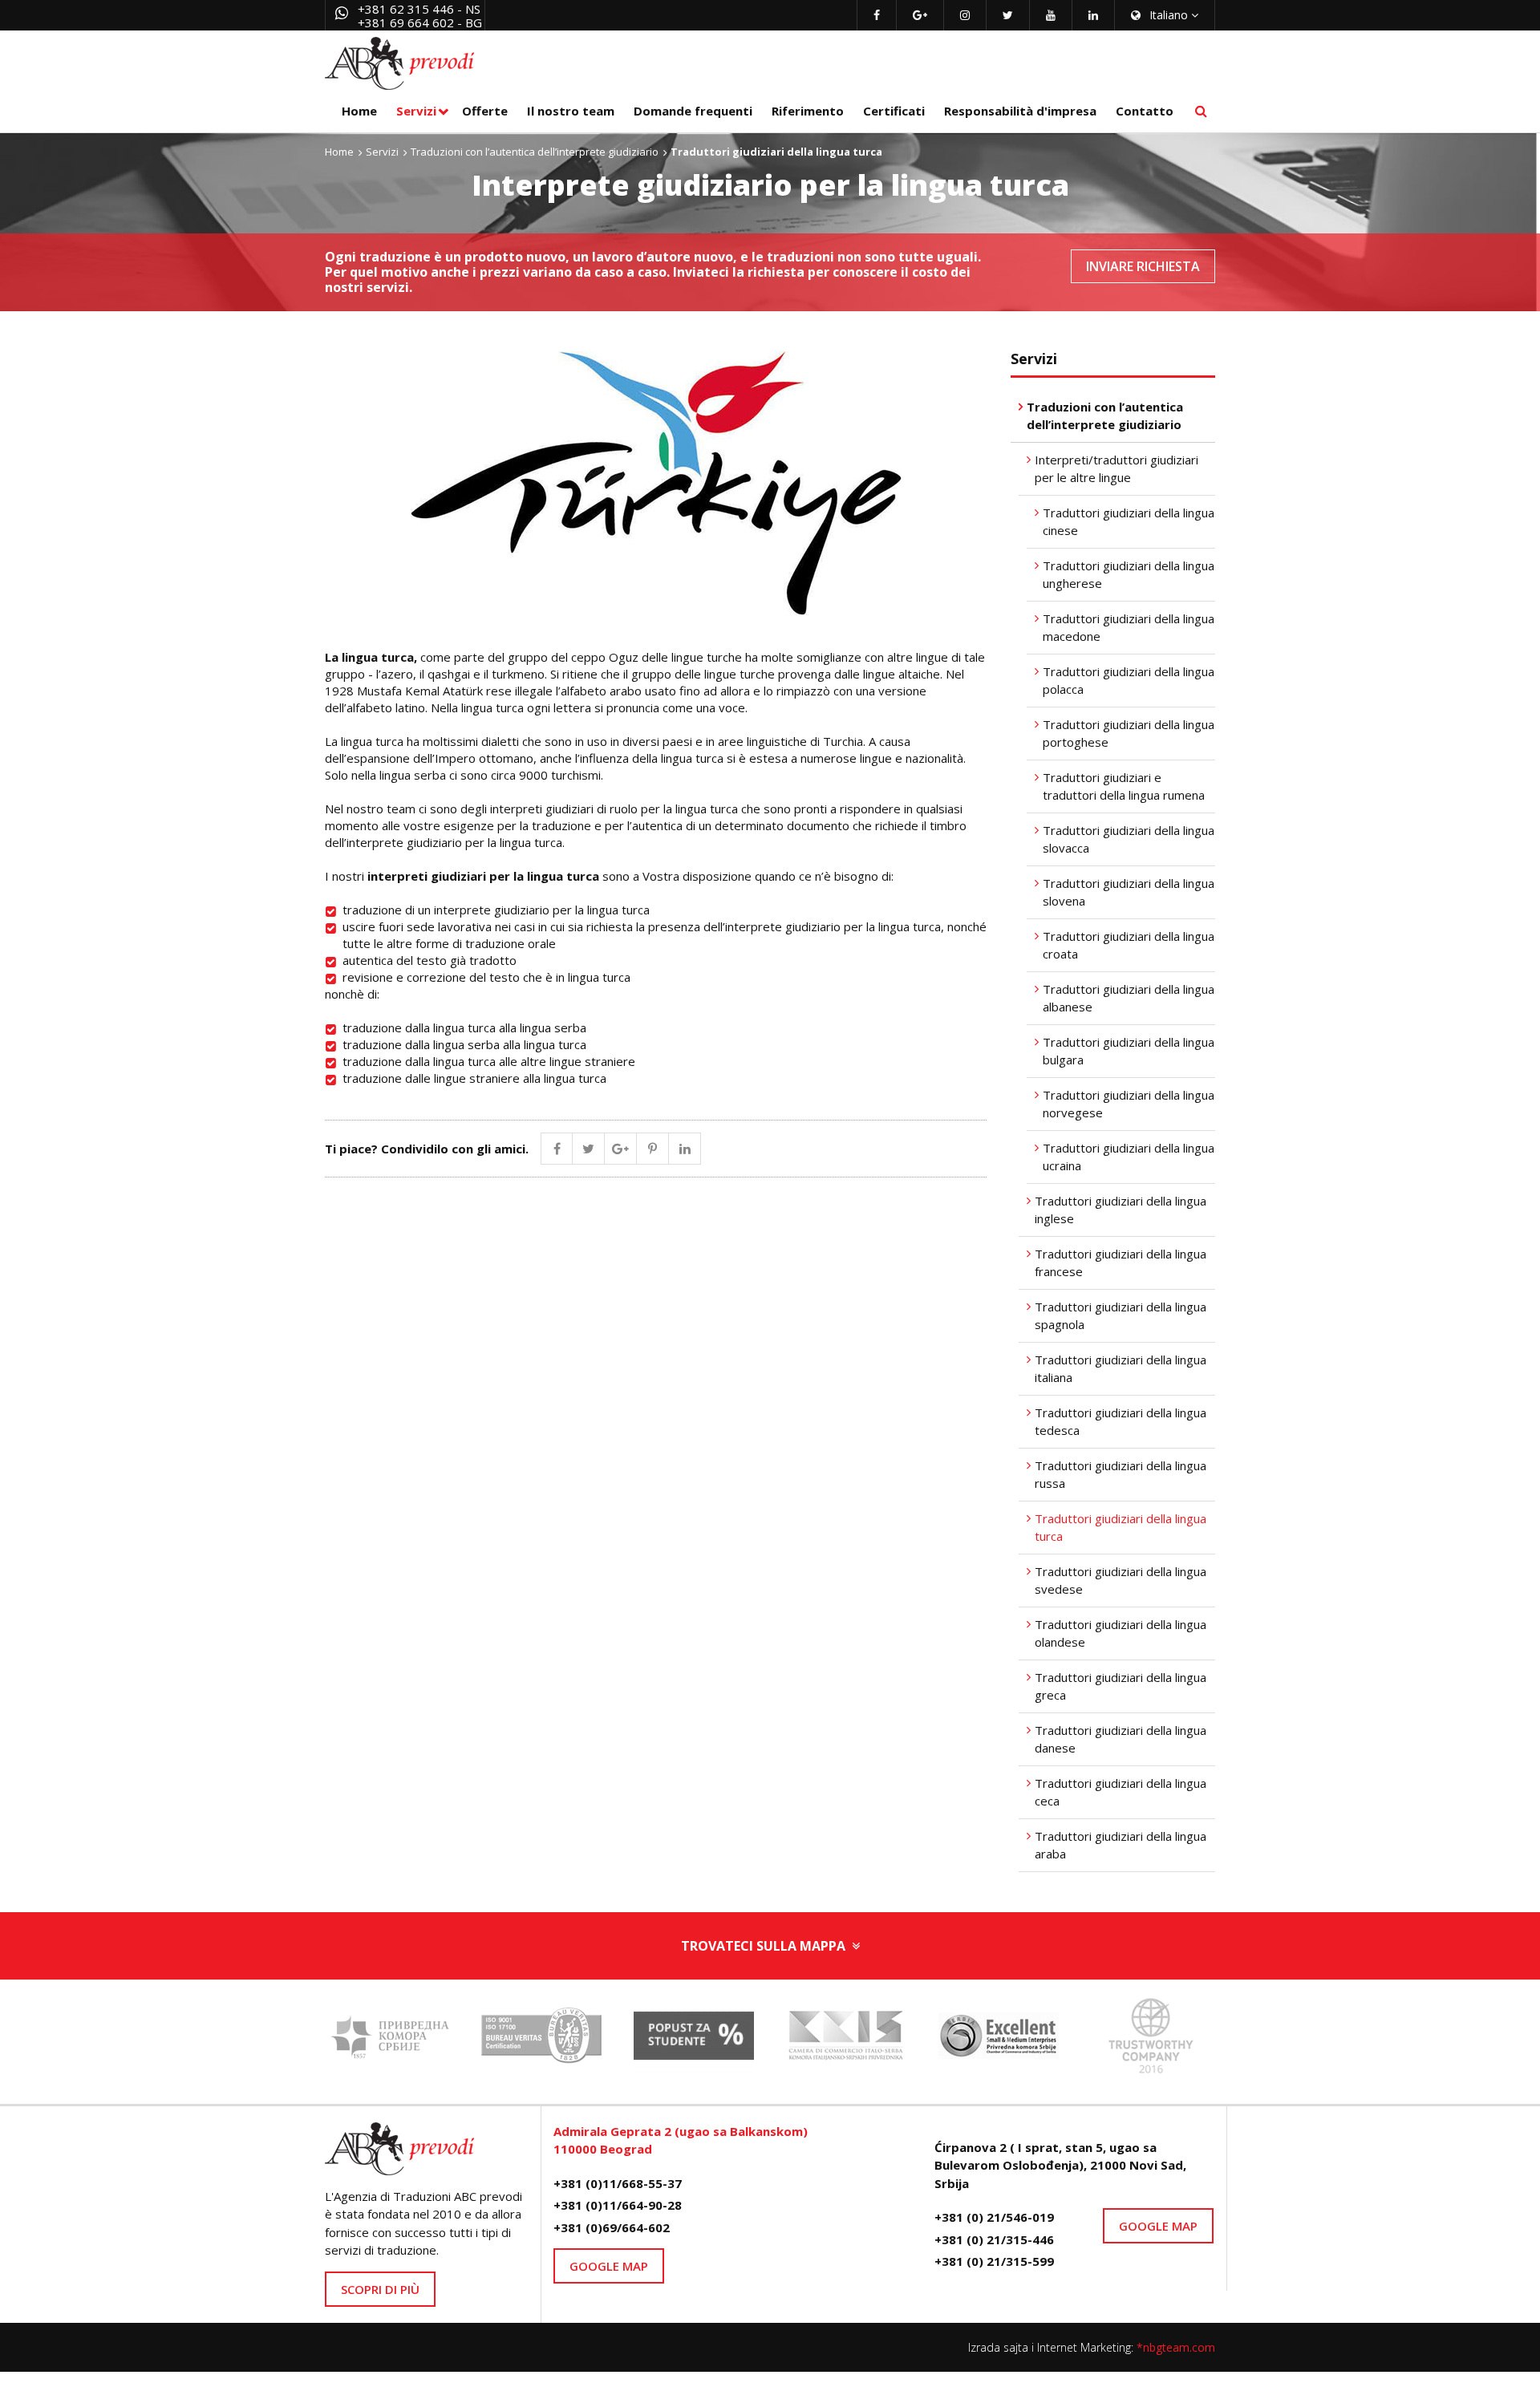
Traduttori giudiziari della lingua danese (1121, 1739)
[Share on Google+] (621, 1149)
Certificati (894, 111)
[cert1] (541, 2040)
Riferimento (808, 111)
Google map (609, 2266)
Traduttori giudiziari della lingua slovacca (1129, 839)
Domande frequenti (693, 111)
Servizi (416, 111)
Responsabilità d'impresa (1020, 111)
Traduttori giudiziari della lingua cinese (1129, 522)
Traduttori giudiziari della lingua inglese (1121, 1210)
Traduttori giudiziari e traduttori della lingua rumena (1124, 786)
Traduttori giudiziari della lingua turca (1121, 1528)
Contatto (1145, 111)
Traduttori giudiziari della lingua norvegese (1129, 1104)
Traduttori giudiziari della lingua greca (1121, 1686)
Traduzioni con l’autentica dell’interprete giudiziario (535, 152)
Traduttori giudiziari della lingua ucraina (1129, 1157)
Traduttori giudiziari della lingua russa (1121, 1475)
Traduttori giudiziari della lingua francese (1121, 1263)
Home (359, 111)
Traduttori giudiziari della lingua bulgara (1129, 1051)
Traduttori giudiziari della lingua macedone (1129, 628)
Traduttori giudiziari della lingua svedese (1121, 1581)
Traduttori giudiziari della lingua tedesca (1121, 1422)
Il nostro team (571, 111)
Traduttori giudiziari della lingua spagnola (1121, 1316)
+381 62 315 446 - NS (419, 9)
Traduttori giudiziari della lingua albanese (1129, 998)
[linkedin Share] (685, 1149)
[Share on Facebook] (557, 1149)
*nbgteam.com (1176, 2347)
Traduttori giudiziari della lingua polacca (1129, 681)
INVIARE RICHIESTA (1143, 266)
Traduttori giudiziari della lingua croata (1129, 945)
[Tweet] (589, 1149)
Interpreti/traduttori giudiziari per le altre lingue (1116, 469)
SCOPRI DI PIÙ (380, 2289)
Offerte (485, 111)
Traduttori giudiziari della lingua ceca (1121, 1792)
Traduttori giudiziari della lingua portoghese (1129, 734)
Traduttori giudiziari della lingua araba (1121, 1845)
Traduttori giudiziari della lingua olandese (1121, 1633)
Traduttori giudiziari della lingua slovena (1129, 892)
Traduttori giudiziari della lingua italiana (1121, 1369)
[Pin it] (653, 1149)
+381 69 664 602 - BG (420, 22)
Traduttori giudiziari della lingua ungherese (1129, 575)
